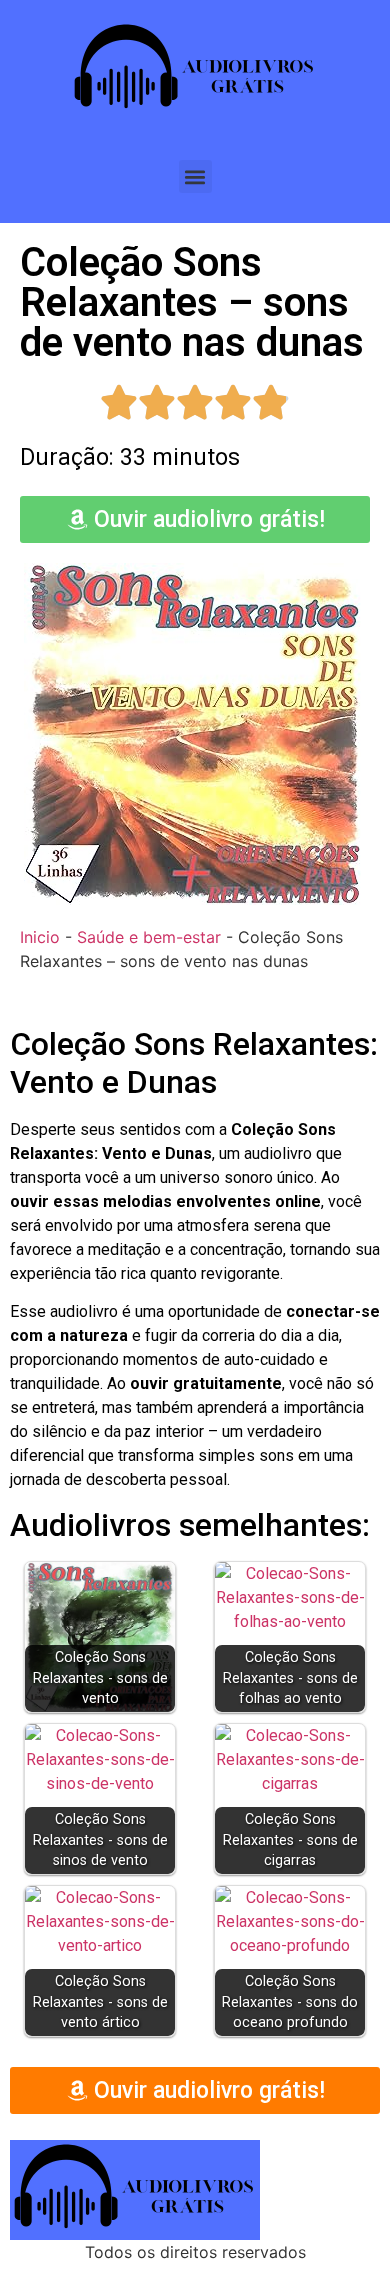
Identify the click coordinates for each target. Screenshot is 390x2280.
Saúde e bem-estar (149, 937)
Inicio (40, 937)
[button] (195, 176)
